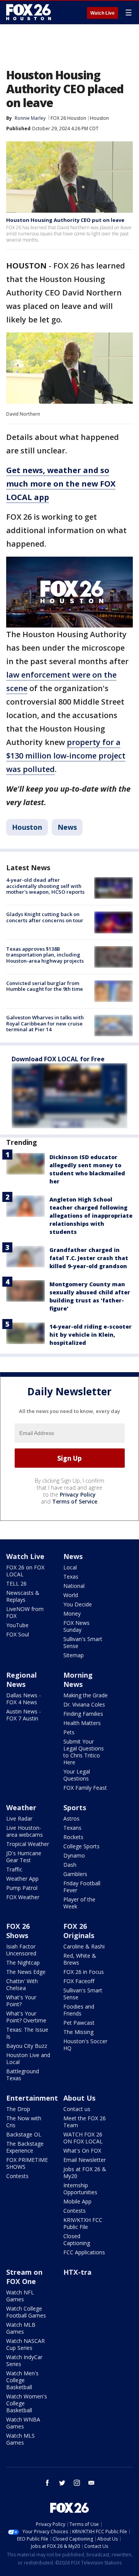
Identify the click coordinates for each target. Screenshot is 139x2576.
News (67, 827)
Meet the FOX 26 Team (85, 2122)
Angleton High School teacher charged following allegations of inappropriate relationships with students (91, 1216)
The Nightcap (23, 1963)
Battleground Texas (23, 2075)
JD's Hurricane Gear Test (24, 1857)
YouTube (17, 1625)
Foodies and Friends (79, 2010)
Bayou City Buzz (27, 2046)
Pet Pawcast (79, 2023)
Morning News (78, 1680)
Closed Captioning (77, 2240)
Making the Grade (86, 1695)
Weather (21, 1807)
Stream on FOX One (24, 2277)
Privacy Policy (78, 1494)
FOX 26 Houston (68, 118)
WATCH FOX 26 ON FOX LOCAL (83, 2138)
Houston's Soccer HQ (85, 2045)
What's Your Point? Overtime (26, 2017)
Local (70, 1567)
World (71, 1595)
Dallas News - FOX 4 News (24, 1699)
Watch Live (103, 13)
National (74, 1586)
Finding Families (83, 1714)
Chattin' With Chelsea (22, 1984)
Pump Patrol (22, 1888)
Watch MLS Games (20, 2439)
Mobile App (77, 2201)
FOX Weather (23, 1897)
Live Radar (19, 1818)
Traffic (14, 1869)
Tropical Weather (28, 1844)
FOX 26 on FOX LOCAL (25, 1571)
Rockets (73, 1837)
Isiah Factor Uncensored (21, 1950)
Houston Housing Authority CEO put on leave (65, 220)
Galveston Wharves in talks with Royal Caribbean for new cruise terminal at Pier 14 (45, 1023)
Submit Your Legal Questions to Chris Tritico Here (84, 1752)
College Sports (81, 1846)
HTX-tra (77, 2272)
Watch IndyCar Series (24, 2360)
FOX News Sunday (76, 1626)
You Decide (78, 1604)
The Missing (78, 2032)
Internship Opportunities (80, 2189)
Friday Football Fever (82, 1887)
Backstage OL (24, 2134)
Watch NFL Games (20, 2296)
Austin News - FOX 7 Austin (24, 1715)
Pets (69, 1732)
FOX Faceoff (79, 1981)
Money (72, 1614)
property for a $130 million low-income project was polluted (66, 756)
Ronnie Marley (30, 118)
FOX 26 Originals (79, 1931)
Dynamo (74, 1855)
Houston (99, 118)
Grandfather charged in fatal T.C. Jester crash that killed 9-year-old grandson (89, 1258)
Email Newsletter (85, 2160)
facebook (47, 2483)
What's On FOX (82, 2151)
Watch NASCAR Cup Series (25, 2344)
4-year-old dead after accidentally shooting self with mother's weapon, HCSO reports (45, 886)
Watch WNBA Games (23, 2423)
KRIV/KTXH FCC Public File (83, 2223)
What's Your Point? (21, 2001)
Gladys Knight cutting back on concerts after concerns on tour (45, 917)
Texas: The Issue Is (27, 2033)
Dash (70, 1865)
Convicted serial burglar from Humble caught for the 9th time (45, 986)
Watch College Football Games (26, 2312)
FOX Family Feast (85, 1788)
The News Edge (26, 1972)
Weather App (22, 1879)
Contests (17, 2176)
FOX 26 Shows (18, 1931)
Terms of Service (75, 1501)
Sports (75, 1807)
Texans (72, 1828)
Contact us (77, 2109)
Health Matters (82, 1723)
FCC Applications (84, 2252)
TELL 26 (16, 1583)
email (92, 2483)
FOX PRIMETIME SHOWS (27, 2163)
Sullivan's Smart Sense (83, 1642)
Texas (71, 1577)
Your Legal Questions (77, 1775)
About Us (79, 2098)
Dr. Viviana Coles (84, 1704)
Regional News (21, 1680)
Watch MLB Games (21, 2328)
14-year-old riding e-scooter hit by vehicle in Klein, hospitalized (91, 1335)
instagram (77, 2483)
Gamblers (75, 1874)
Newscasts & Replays (23, 1596)
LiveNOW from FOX (25, 1612)
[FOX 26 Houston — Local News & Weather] (29, 12)
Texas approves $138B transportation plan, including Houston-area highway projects (45, 955)
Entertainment (32, 2098)
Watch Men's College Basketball (22, 2380)
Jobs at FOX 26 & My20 (85, 2172)
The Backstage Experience (25, 2147)
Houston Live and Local (28, 2058)
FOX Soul (18, 1634)
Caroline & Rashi (84, 1946)
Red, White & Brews (80, 1959)
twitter (62, 2483)
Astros (71, 1818)
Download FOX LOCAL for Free (58, 1059)
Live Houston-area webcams (25, 1831)
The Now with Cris (24, 2122)
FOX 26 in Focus (84, 1972)
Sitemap (74, 1655)
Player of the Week (79, 1903)
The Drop (18, 2109)
